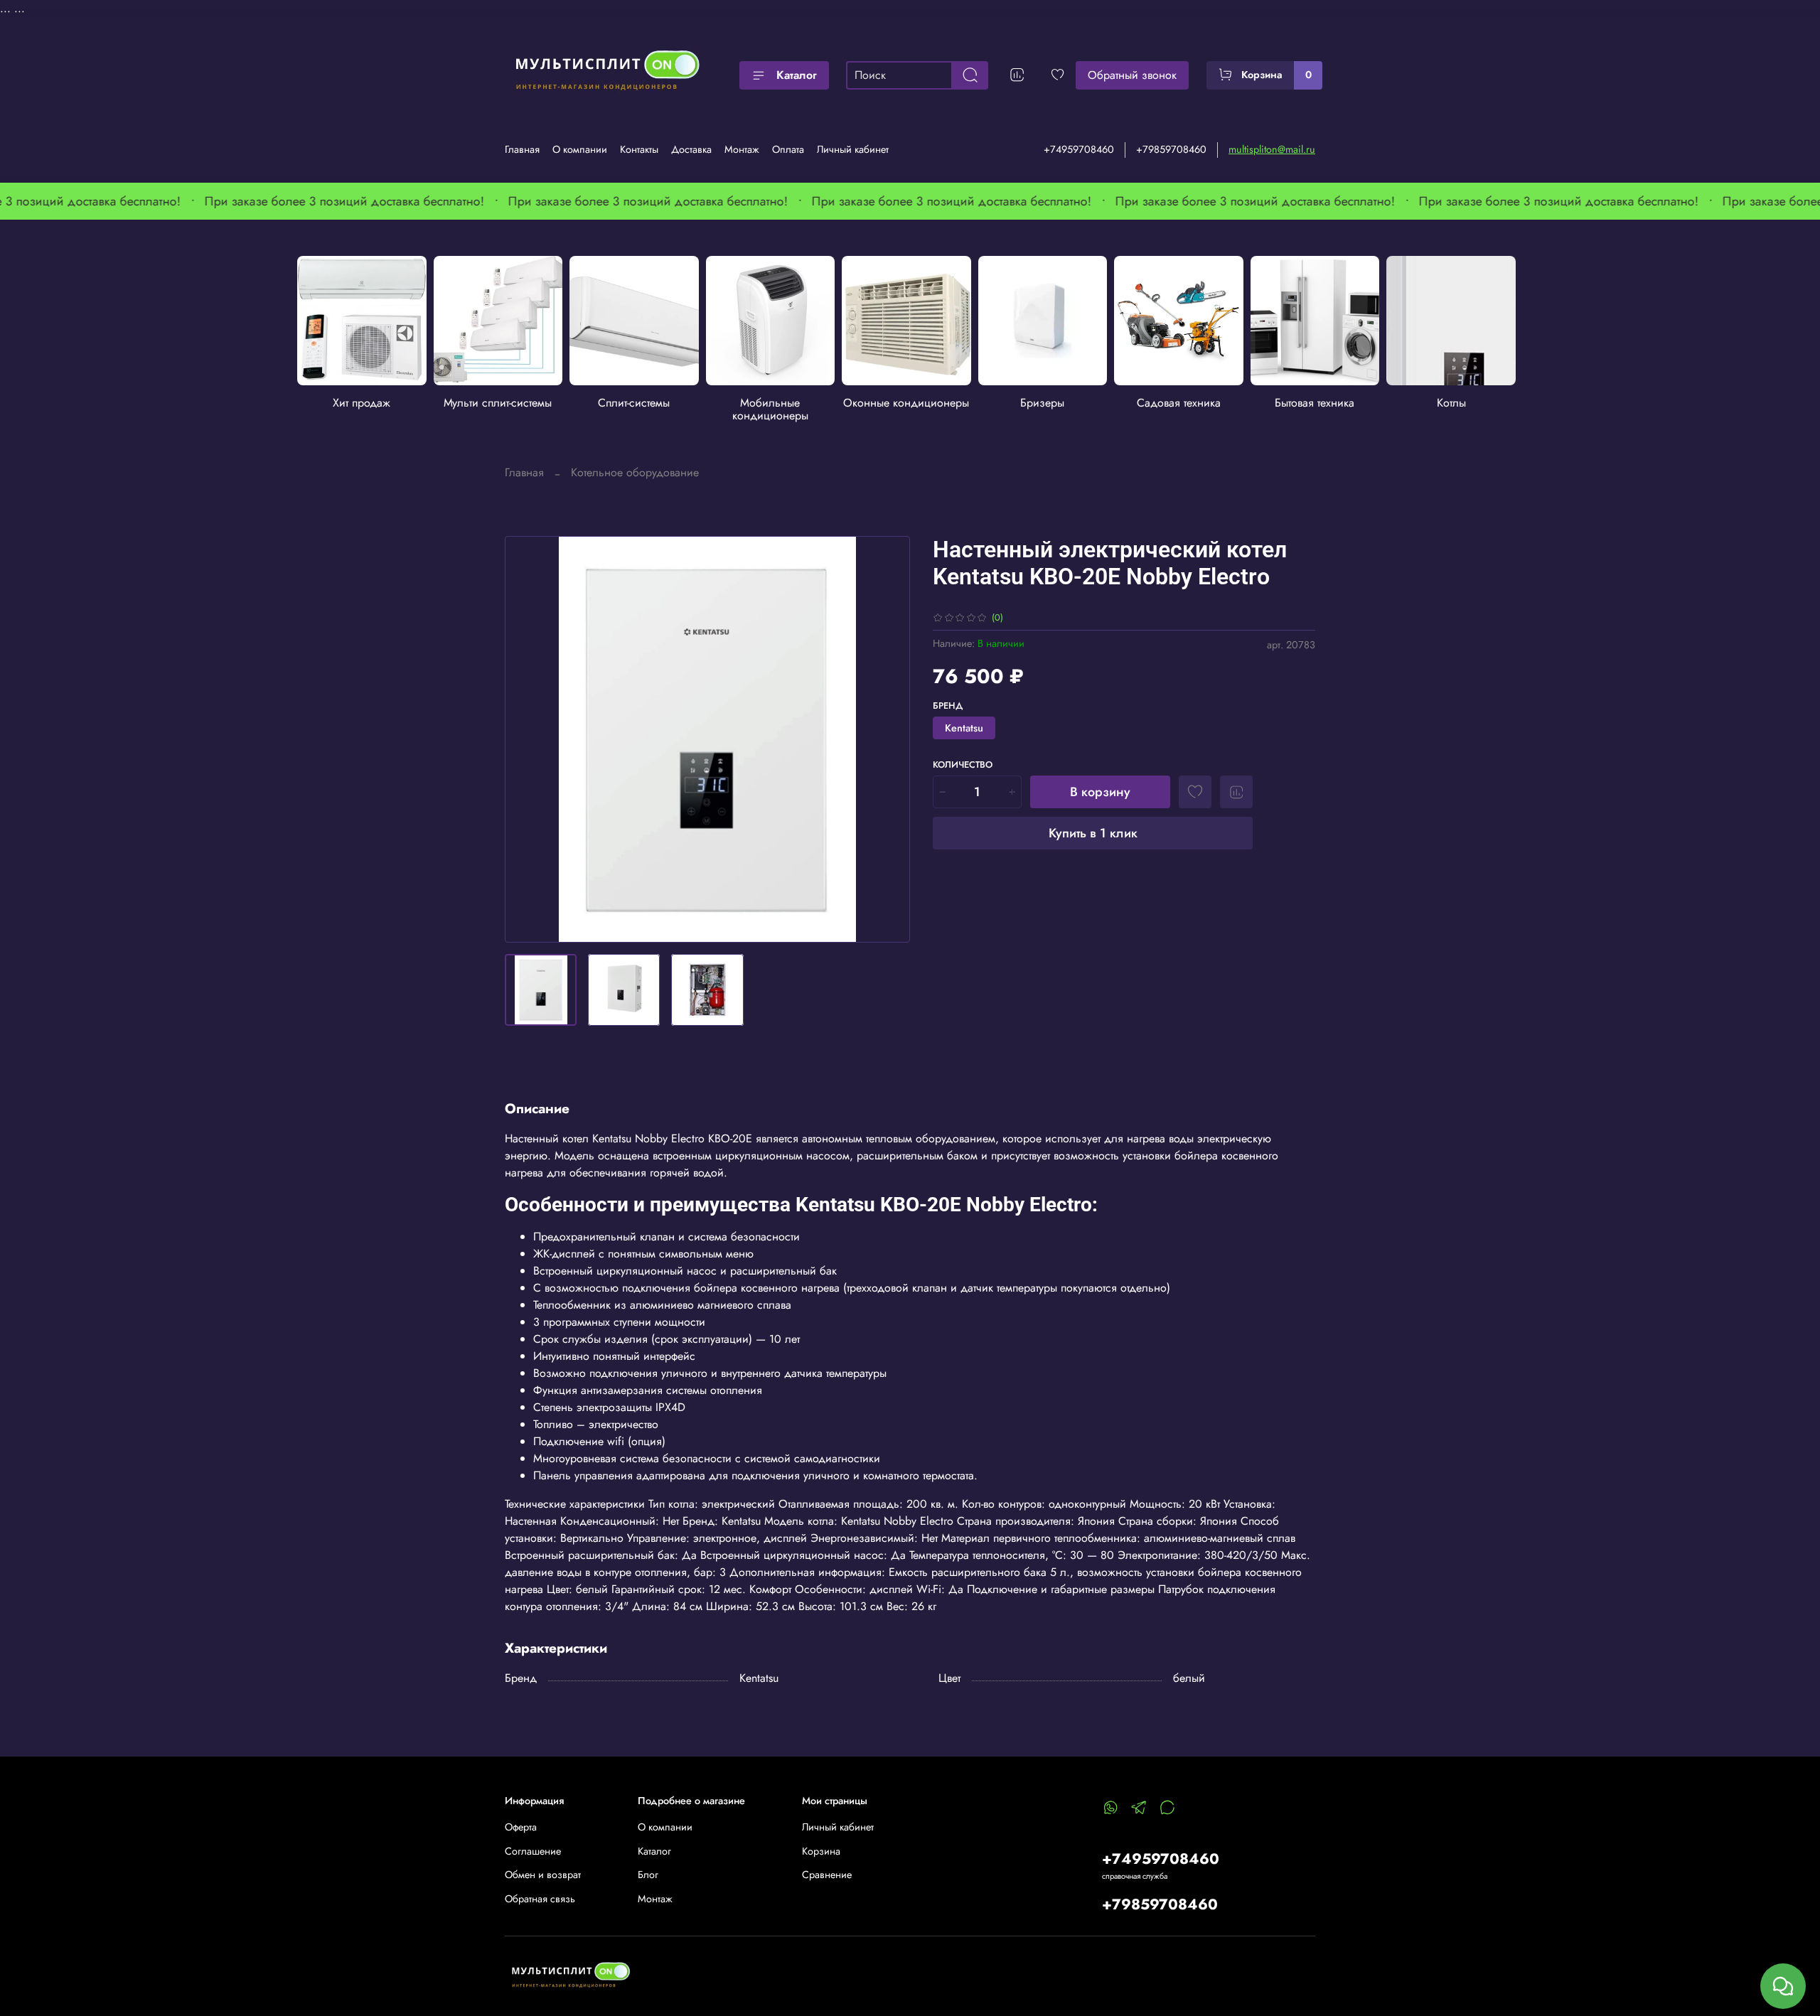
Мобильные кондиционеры (770, 409)
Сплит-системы (634, 403)
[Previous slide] (528, 739)
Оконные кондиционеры (907, 403)
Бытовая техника (1315, 403)
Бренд (948, 706)
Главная (522, 149)
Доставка (691, 149)
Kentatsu (964, 728)
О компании (580, 149)
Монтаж (742, 149)
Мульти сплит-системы (498, 403)
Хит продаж (362, 403)
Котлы (1451, 403)
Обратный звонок (1132, 75)
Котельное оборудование (635, 472)
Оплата (788, 149)
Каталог (797, 75)
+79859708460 (1171, 149)
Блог (648, 1875)
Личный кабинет (853, 149)
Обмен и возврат (543, 1875)
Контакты (639, 149)
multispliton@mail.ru (1272, 149)
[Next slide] (887, 739)
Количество (963, 765)
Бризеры (1043, 403)
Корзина (821, 1851)
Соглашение (533, 1851)
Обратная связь (540, 1899)
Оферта (521, 1827)
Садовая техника (1179, 403)
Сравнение (827, 1875)
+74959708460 (1079, 149)
